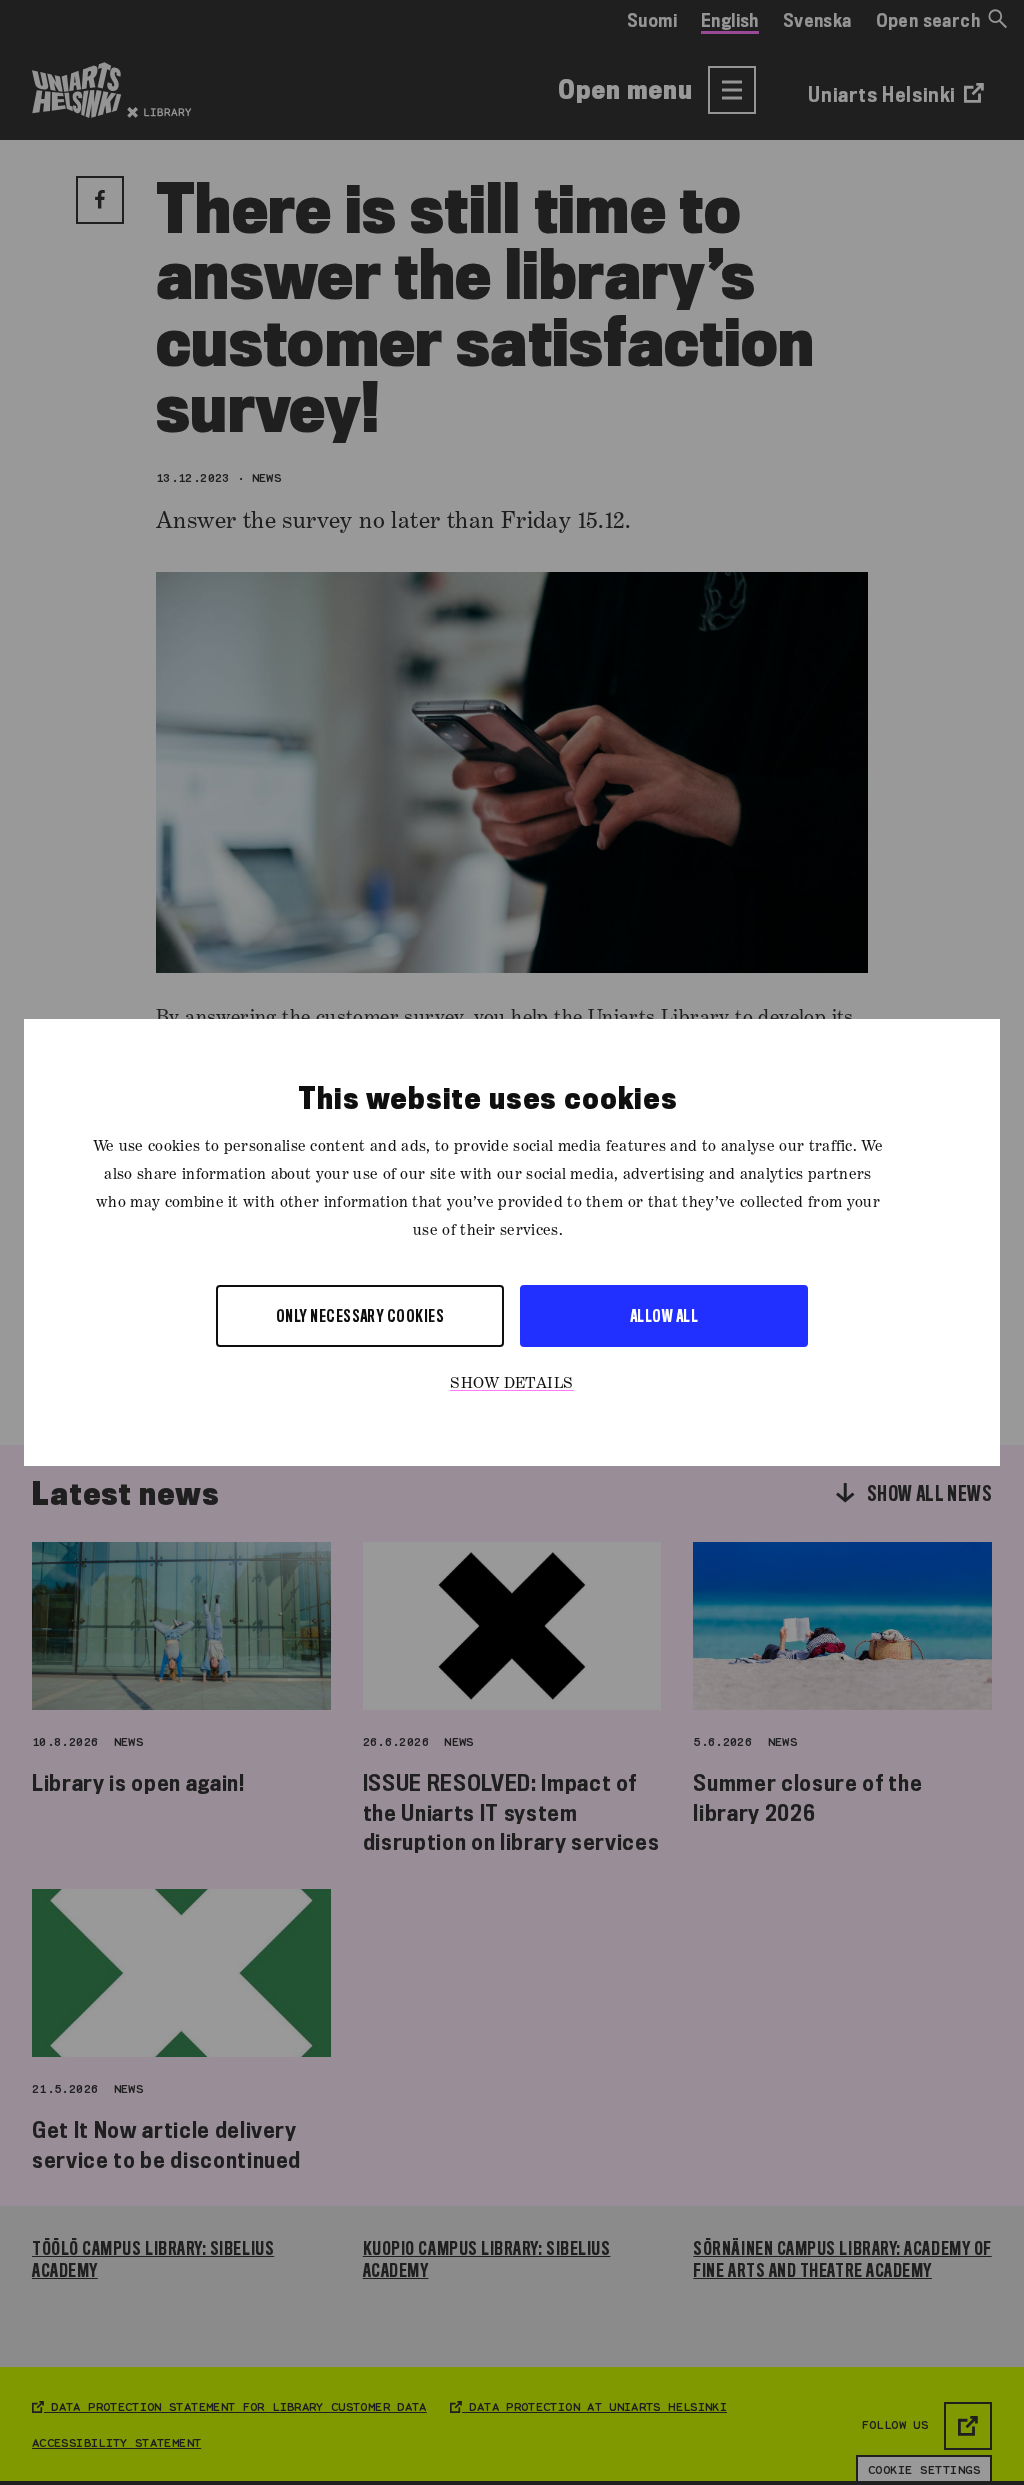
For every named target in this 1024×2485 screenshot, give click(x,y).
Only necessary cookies (360, 1315)
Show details (512, 1384)
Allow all (664, 1315)
